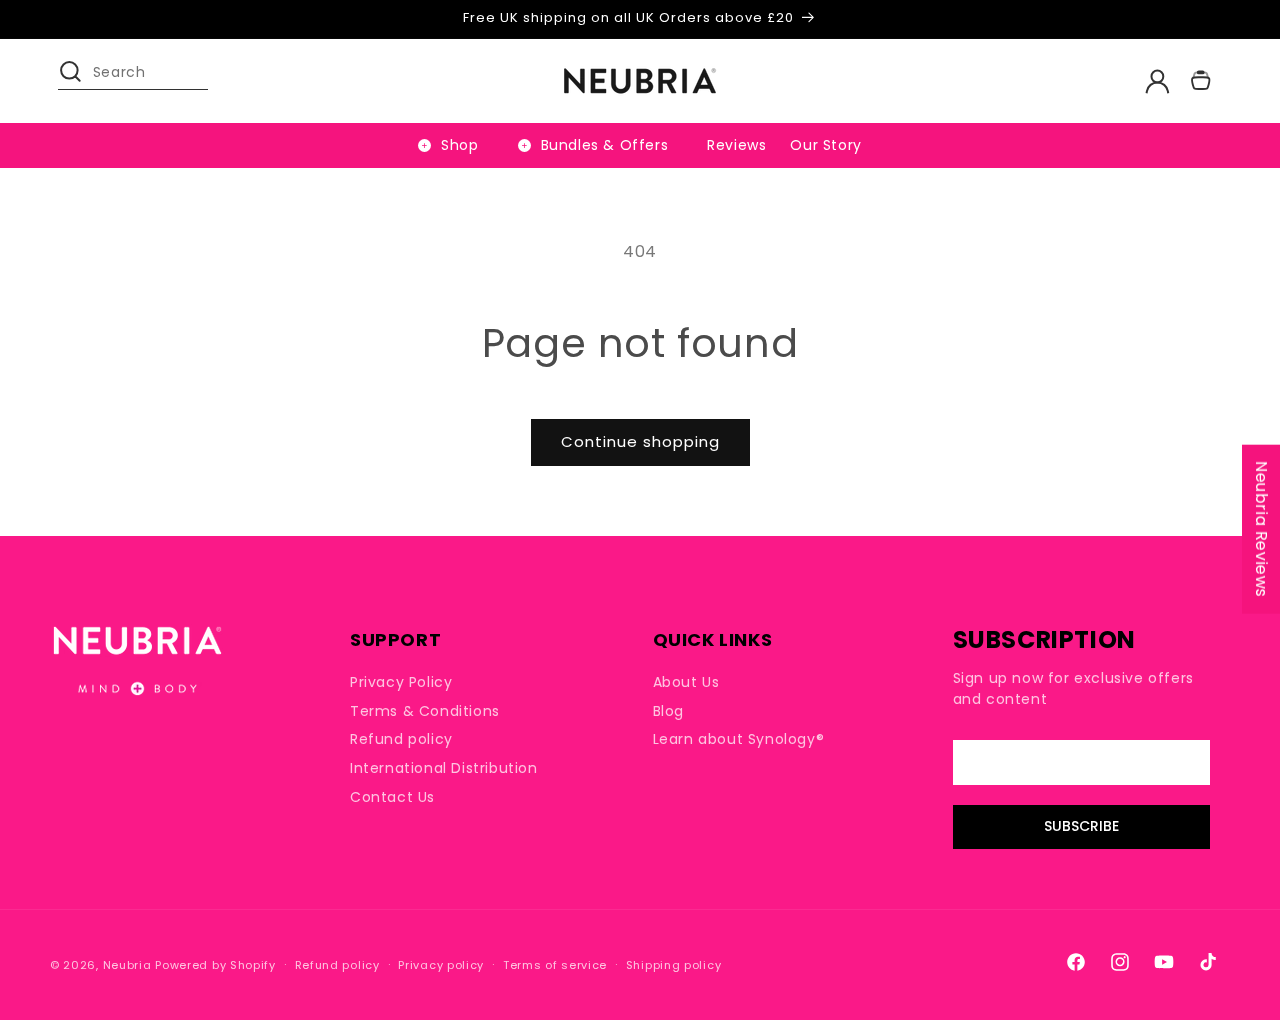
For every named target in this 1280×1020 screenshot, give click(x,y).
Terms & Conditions (425, 711)
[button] (80, 81)
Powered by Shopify (215, 965)
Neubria (127, 965)
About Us (686, 682)
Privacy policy (441, 965)
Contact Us (392, 797)
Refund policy (401, 740)
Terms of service (555, 965)
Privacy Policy (401, 682)
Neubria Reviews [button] (1261, 529)
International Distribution (444, 768)
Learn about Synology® (739, 740)
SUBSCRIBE (1081, 827)
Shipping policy (674, 965)
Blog (668, 711)
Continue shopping (640, 441)
